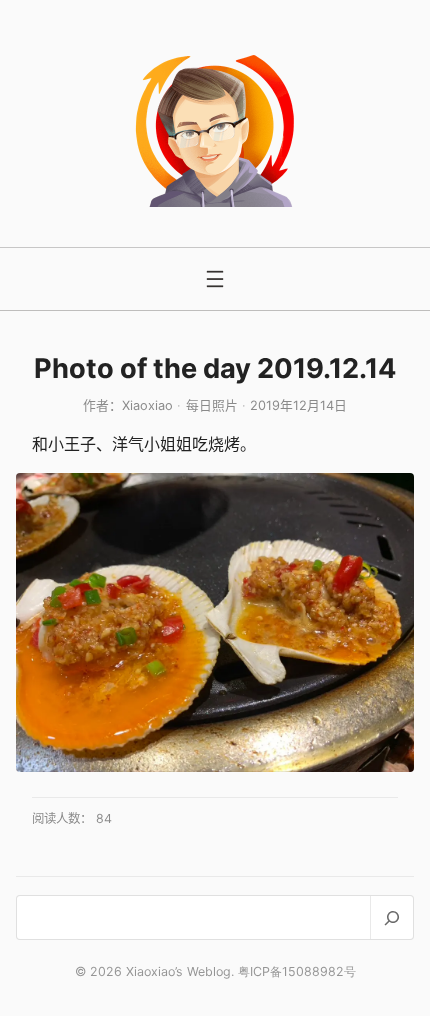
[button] (215, 622)
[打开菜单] (215, 279)
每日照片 (212, 405)
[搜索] (391, 917)
